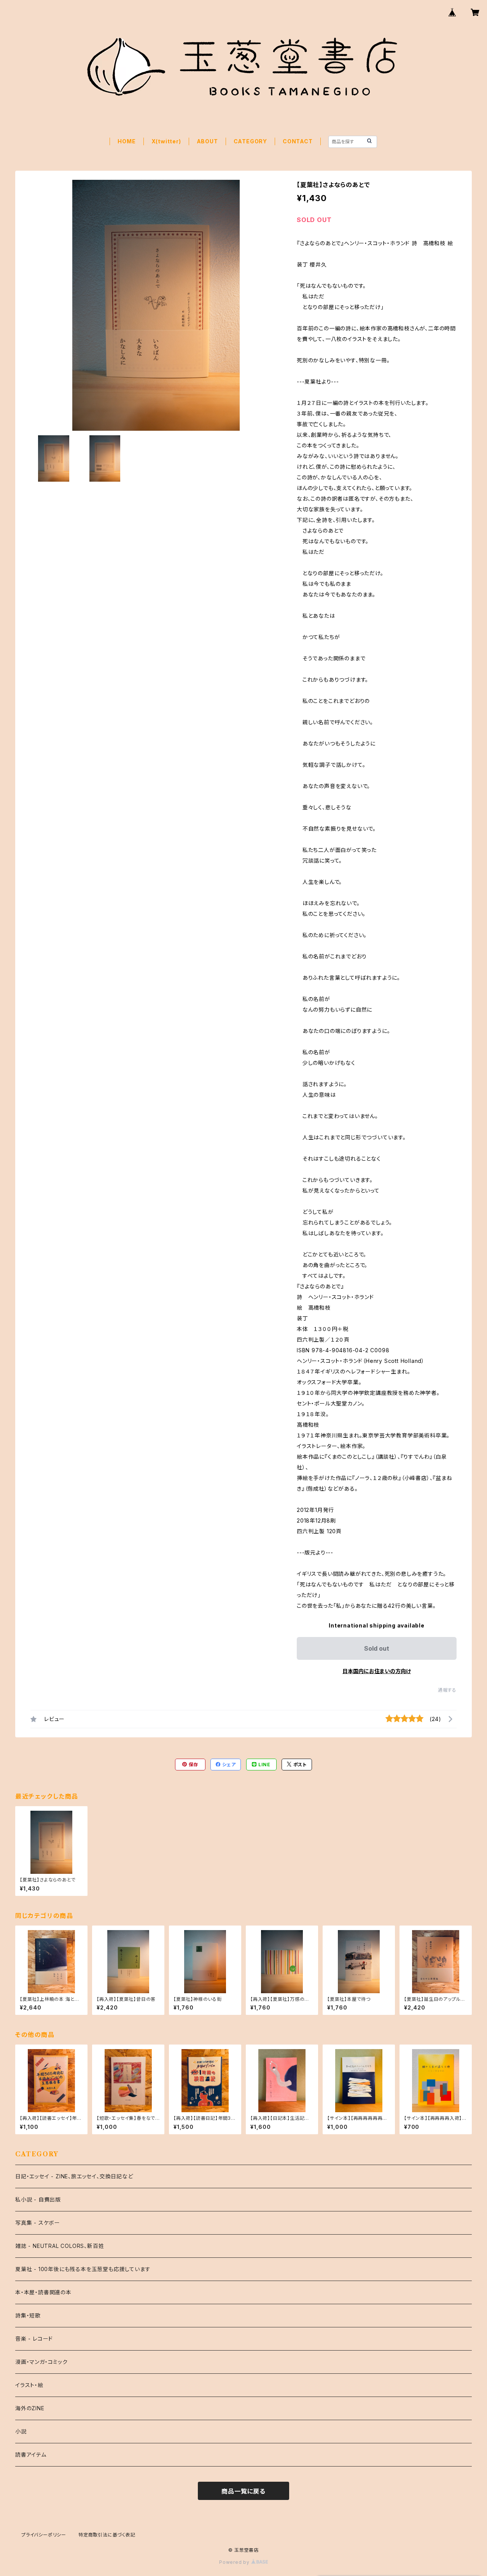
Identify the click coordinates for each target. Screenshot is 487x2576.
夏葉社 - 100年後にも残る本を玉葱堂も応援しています (83, 2269)
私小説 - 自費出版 (38, 2199)
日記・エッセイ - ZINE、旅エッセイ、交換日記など (74, 2176)
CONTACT (298, 141)
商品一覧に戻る (243, 2491)
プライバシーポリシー (44, 2535)
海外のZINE (30, 2408)
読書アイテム (31, 2455)
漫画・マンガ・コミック (41, 2362)
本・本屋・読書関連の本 (43, 2292)
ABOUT (207, 141)
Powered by (235, 2562)
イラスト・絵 (29, 2385)
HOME (127, 141)
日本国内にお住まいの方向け (377, 1671)
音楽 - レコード (34, 2339)
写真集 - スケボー (38, 2223)
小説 (21, 2431)
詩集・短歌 (28, 2315)
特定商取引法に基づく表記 (107, 2535)
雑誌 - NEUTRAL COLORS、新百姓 (60, 2246)
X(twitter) (166, 141)
